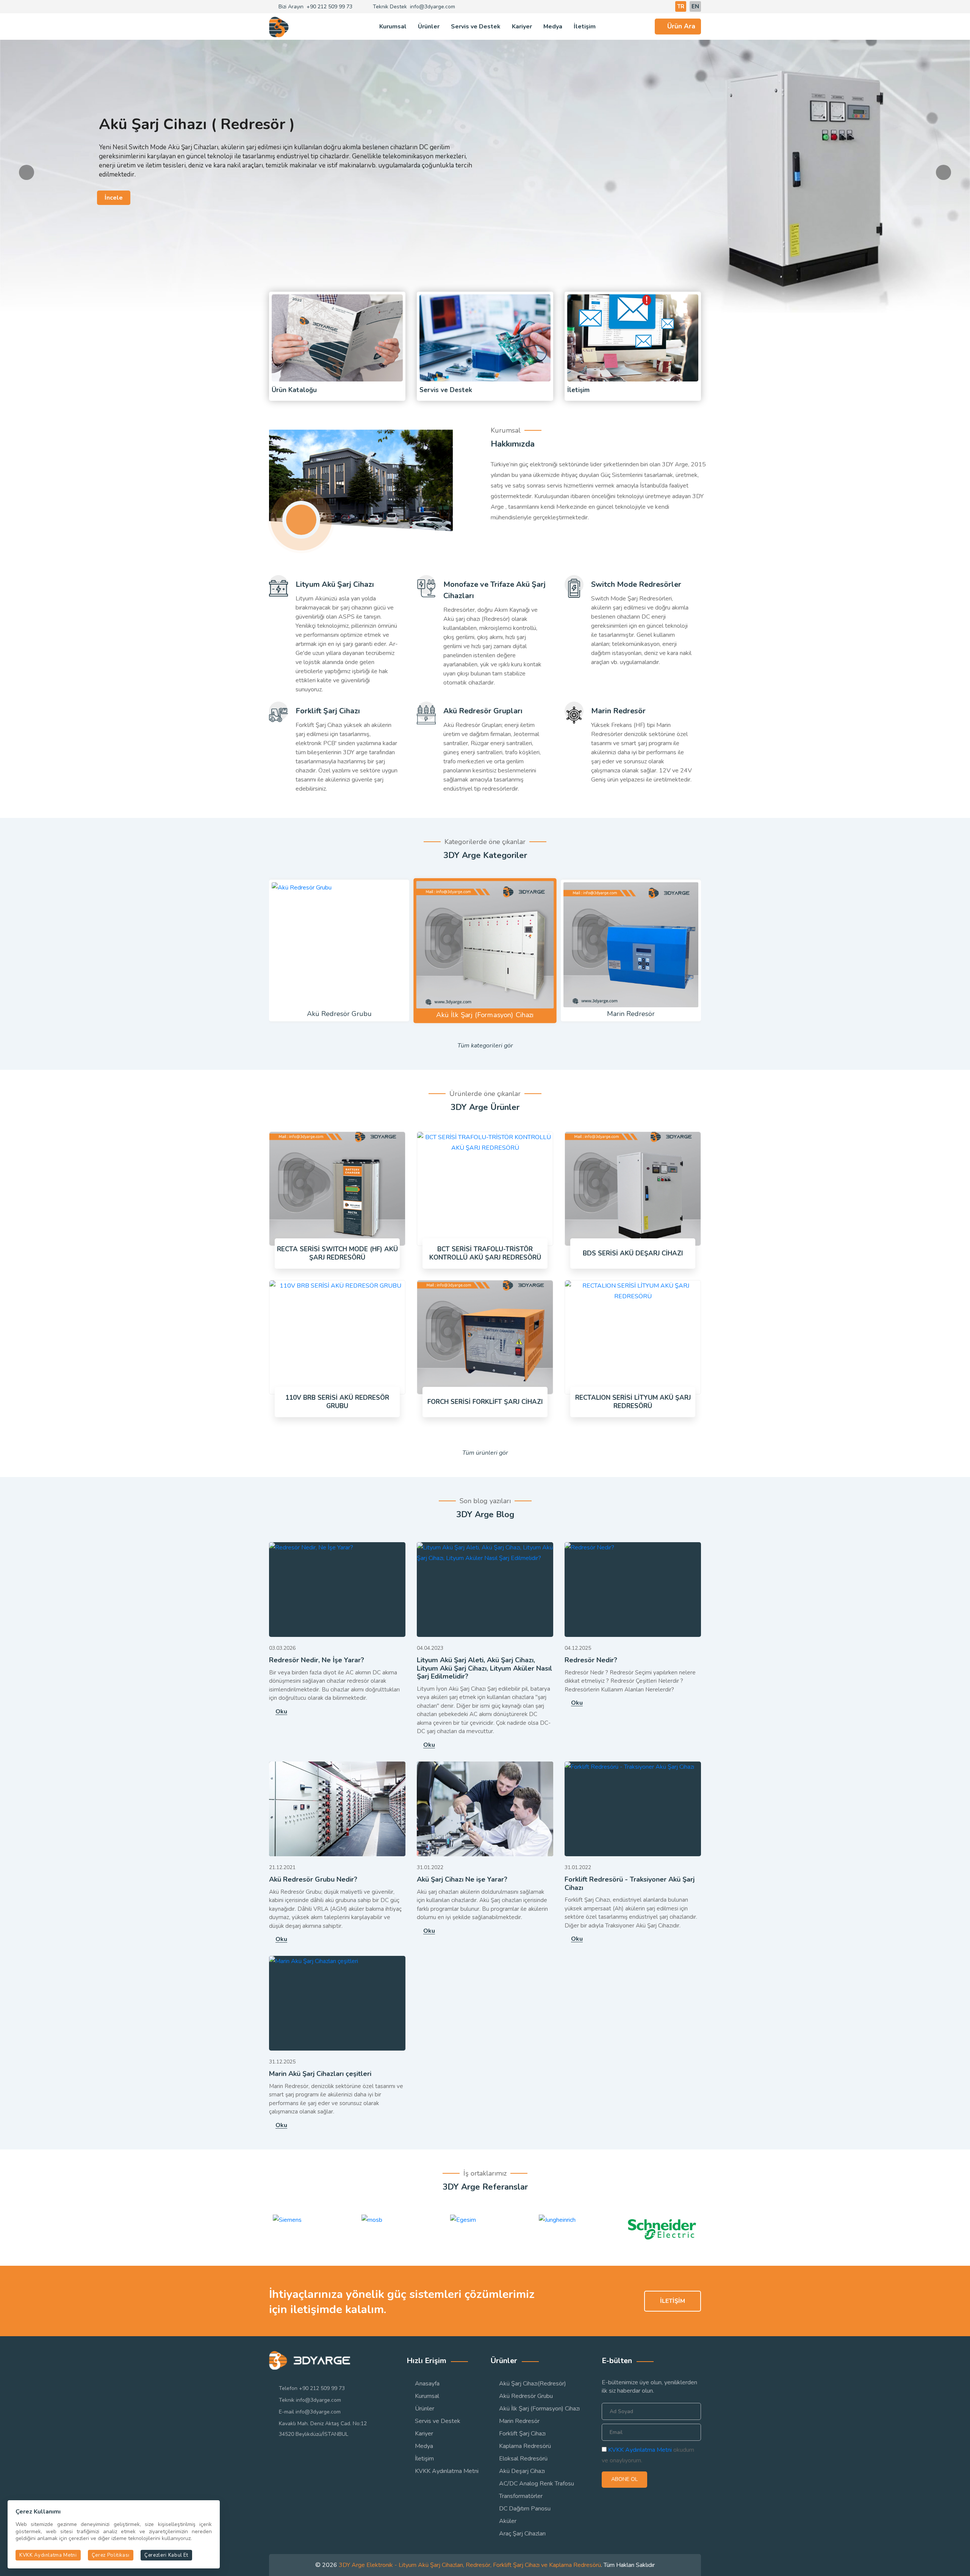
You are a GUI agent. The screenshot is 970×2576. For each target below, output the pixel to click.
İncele (114, 189)
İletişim (585, 27)
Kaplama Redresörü (525, 2446)
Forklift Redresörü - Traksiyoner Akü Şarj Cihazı (630, 1884)
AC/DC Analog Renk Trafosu (537, 2484)
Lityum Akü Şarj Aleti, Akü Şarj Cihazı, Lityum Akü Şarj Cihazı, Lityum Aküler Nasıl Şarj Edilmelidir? (484, 1669)
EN (695, 6)
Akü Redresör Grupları (483, 711)
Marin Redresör (618, 711)
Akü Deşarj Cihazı (522, 2471)
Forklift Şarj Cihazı (328, 711)
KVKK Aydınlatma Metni (447, 2471)
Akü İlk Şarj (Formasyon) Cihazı (539, 2409)
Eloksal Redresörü (523, 2459)
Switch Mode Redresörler (636, 584)
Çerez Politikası (111, 2555)
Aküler (508, 2521)
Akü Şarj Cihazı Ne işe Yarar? (462, 1880)
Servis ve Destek (476, 27)
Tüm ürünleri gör (485, 1453)
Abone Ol (624, 2479)
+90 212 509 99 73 (329, 7)
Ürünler (429, 27)
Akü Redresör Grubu (526, 2396)
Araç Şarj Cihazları (522, 2534)
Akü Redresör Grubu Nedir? (313, 1880)
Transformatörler (521, 2496)
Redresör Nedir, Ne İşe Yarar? (317, 1660)
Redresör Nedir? (591, 1660)
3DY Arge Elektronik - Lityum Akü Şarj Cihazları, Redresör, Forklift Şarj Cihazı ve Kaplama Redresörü (470, 2565)
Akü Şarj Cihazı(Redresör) (533, 2384)
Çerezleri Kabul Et (166, 2555)
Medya (553, 27)
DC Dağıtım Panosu (525, 2509)
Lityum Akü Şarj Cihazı (335, 584)
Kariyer (522, 27)
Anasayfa (427, 2384)
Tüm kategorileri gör (485, 1046)
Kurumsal (393, 27)
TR (681, 6)
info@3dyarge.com (433, 7)
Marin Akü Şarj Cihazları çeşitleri (320, 2074)
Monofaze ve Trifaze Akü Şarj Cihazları (494, 590)
